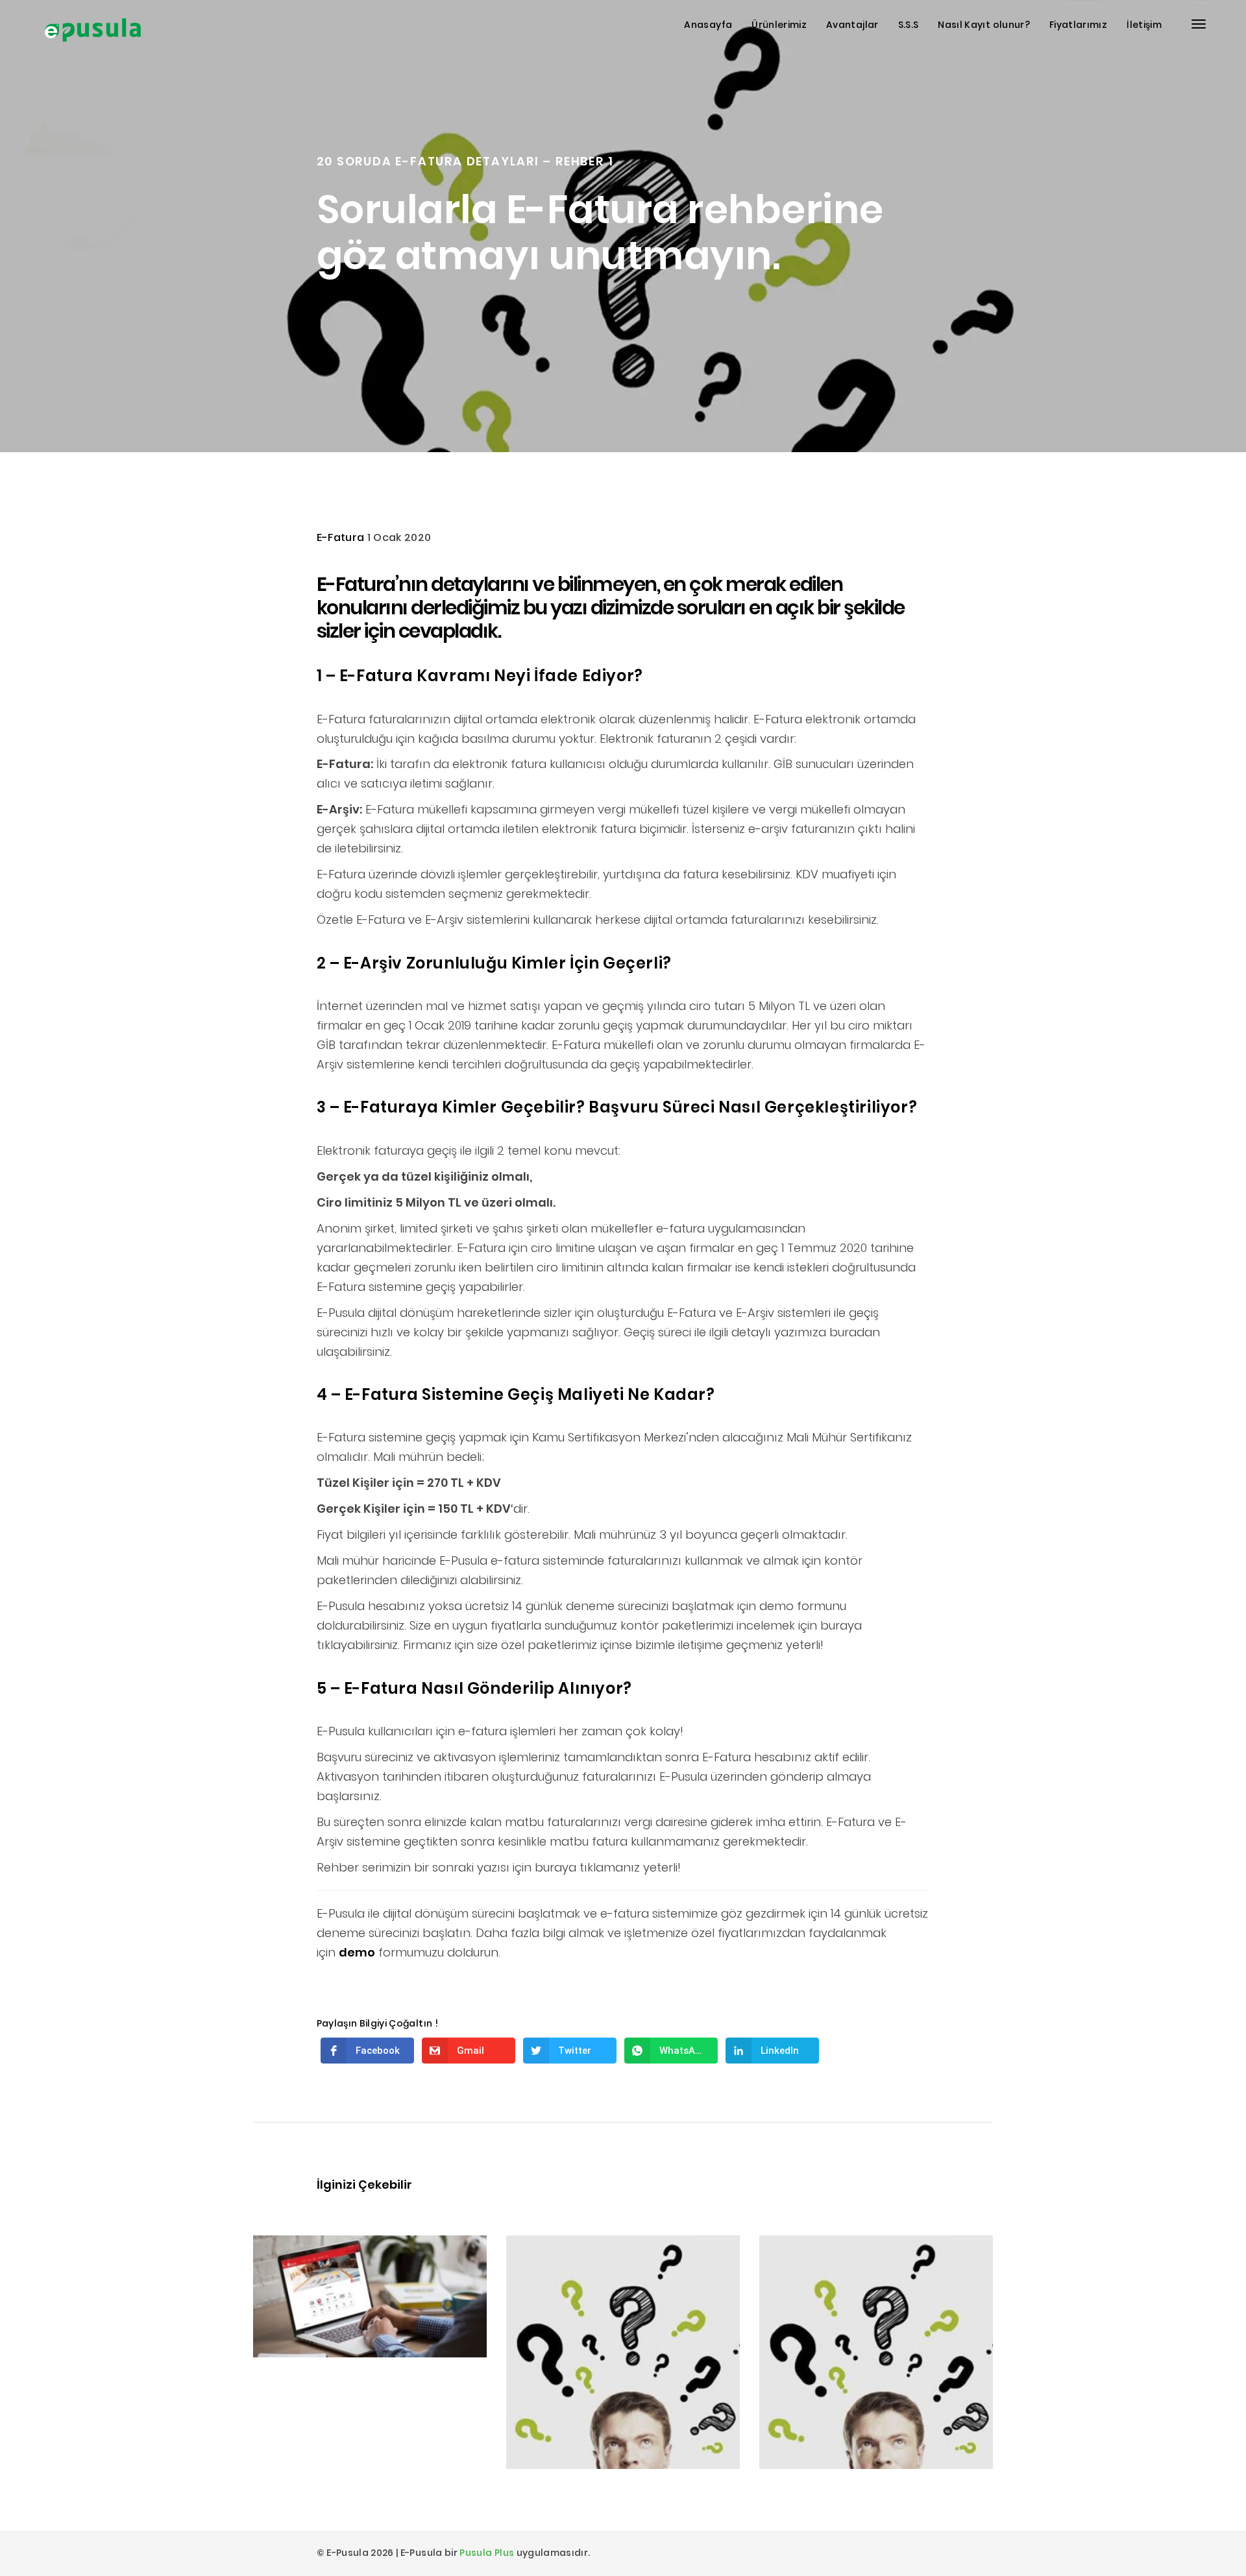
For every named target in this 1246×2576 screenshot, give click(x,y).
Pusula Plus (487, 2553)
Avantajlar (852, 25)
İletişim (1144, 25)
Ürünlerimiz (779, 25)
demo (357, 1952)
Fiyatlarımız (1078, 25)
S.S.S (909, 25)
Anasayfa (708, 25)
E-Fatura (341, 537)
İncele (294, 2322)
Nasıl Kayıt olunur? (984, 25)
